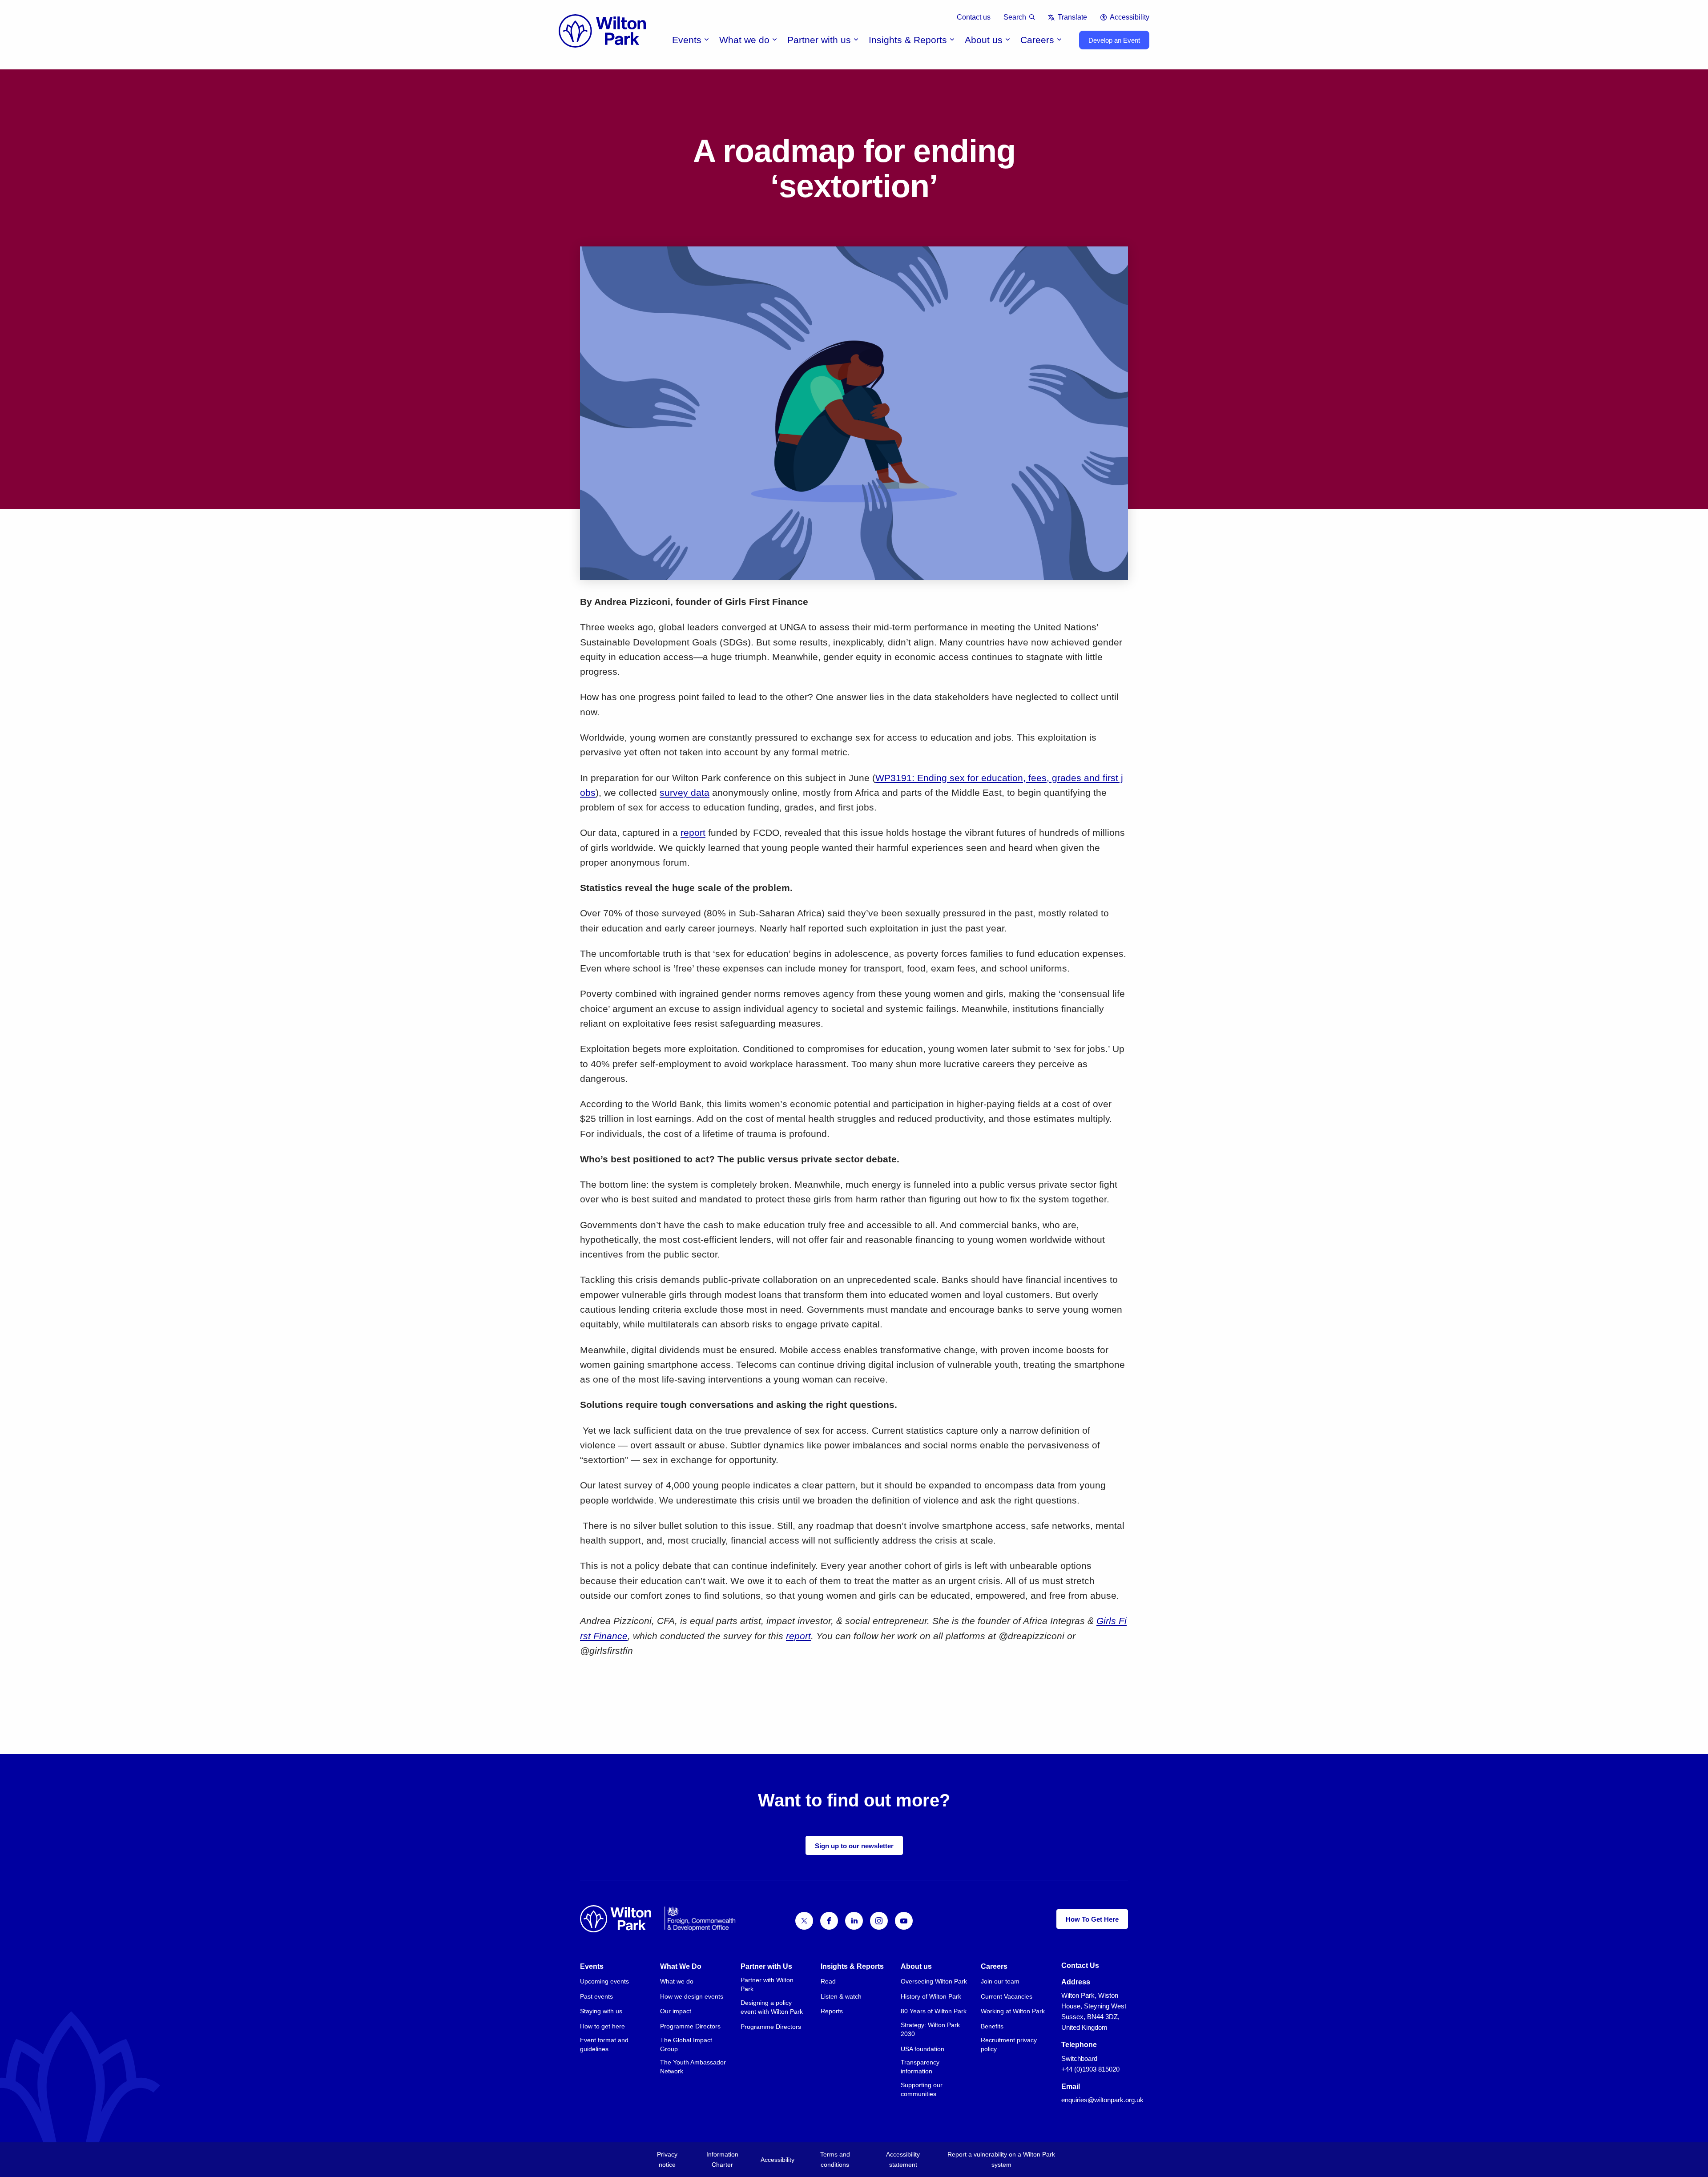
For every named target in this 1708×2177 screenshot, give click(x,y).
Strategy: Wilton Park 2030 (930, 2029)
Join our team (1000, 1981)
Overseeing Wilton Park (934, 1981)
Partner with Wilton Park (767, 1984)
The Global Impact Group (686, 2044)
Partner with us (819, 40)
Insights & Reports (908, 40)
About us (984, 40)
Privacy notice (667, 2159)
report (693, 833)
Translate (1072, 17)
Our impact (676, 2011)
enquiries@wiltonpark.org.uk (1102, 2100)
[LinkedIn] (854, 1921)
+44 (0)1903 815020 (1090, 2069)
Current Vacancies (1007, 1996)
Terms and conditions (835, 2159)
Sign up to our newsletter (854, 1846)
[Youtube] (904, 1921)
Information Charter (722, 2159)
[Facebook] (829, 1921)
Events (687, 40)
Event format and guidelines (604, 2044)
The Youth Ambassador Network (693, 2067)
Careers (1037, 40)
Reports (832, 2011)
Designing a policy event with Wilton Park (772, 2007)
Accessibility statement (903, 2159)
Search (1015, 17)
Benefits (992, 2026)
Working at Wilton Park (1013, 2011)
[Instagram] (879, 1921)
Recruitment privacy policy (1009, 2044)
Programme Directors (690, 2026)
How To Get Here (1092, 1919)
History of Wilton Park (931, 1996)
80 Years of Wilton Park (934, 2011)
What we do (744, 40)
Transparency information (920, 2067)
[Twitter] (804, 1921)
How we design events (692, 1996)
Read (828, 1981)
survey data (685, 792)
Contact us (974, 17)
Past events (596, 1996)
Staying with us (601, 2011)
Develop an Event (1114, 40)
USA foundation (922, 2049)
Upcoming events (604, 1981)
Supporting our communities (922, 2089)
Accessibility (1130, 17)
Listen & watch (841, 1996)
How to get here (602, 2026)
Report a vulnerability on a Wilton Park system (1001, 2159)
